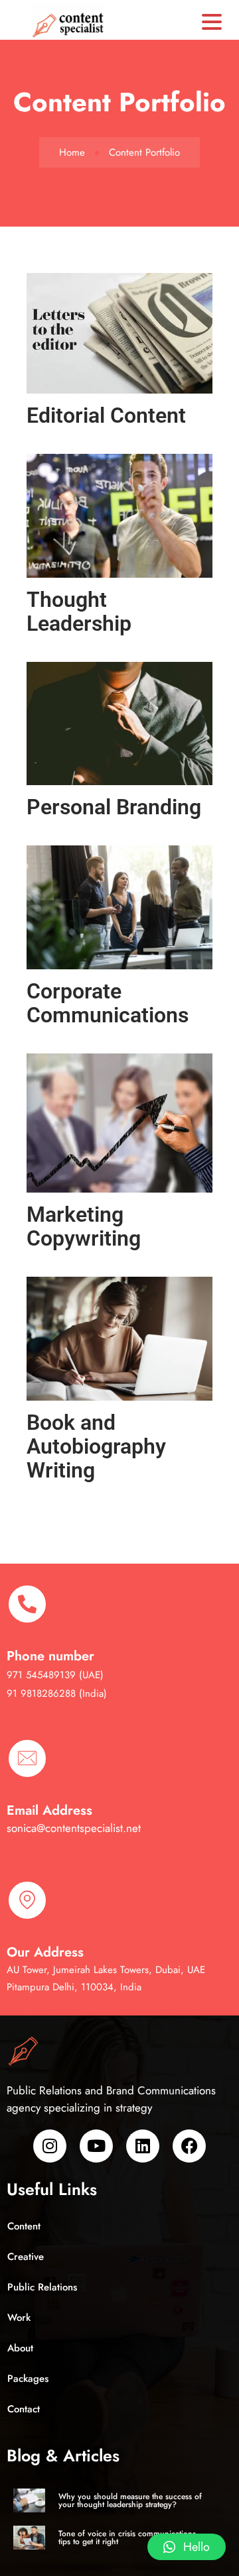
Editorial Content (106, 415)
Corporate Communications (108, 1003)
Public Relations (42, 2287)
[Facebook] (189, 2146)
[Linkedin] (143, 2146)
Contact (24, 2409)
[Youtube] (96, 2146)
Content (24, 2226)
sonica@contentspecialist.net (74, 1828)
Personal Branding (114, 807)
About (20, 2348)
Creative (26, 2257)
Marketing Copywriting (84, 1226)
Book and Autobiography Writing (96, 1446)
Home (72, 152)
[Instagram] (50, 2146)
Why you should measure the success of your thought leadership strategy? (130, 2500)
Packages (28, 2379)
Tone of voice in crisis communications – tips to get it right (131, 2538)
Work (19, 2318)
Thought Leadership (79, 612)
